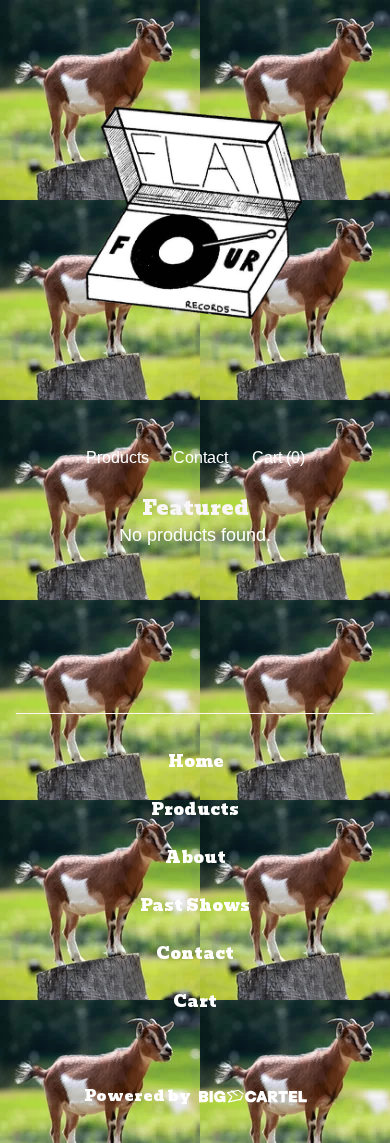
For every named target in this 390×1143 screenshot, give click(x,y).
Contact (200, 457)
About (195, 857)
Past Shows (195, 905)
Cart (195, 1001)
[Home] (195, 215)
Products (117, 457)
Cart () (278, 457)
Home (195, 761)
